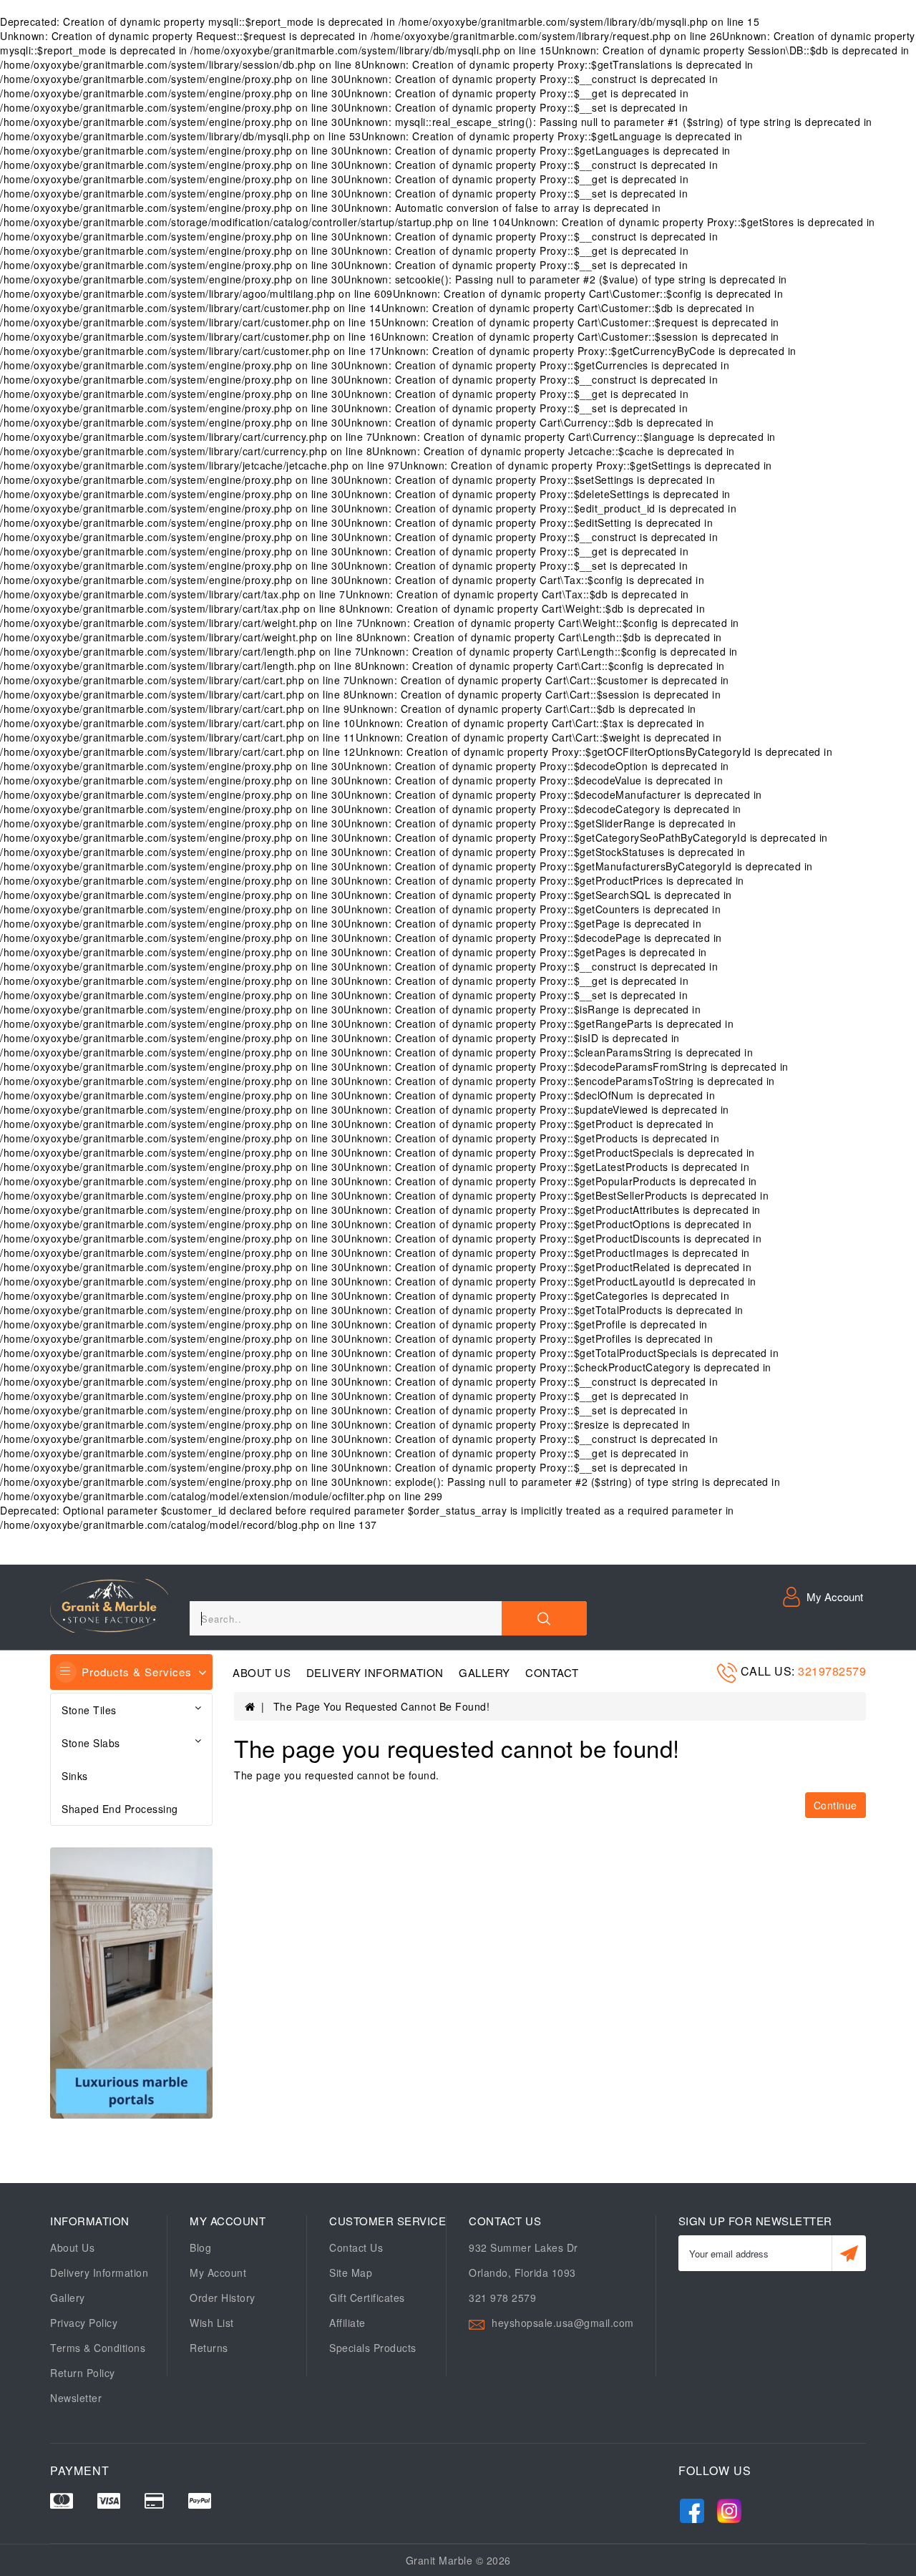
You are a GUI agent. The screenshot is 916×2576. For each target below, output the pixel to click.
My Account (218, 2273)
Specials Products (373, 2348)
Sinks (75, 1776)
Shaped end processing (120, 1809)
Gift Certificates (367, 2298)
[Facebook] (692, 2508)
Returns (209, 2348)
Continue (835, 1805)
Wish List (212, 2323)
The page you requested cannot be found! (382, 1706)
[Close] (544, 1618)
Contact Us (356, 2247)
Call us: (770, 1671)
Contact (552, 1673)
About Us (262, 1673)
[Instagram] (729, 2508)
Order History (223, 2298)
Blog (200, 2247)
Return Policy (83, 2373)
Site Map (351, 2273)
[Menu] (66, 1672)
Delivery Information (375, 1673)
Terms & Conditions (98, 2348)
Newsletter (76, 2398)
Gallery (484, 1673)
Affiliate (347, 2323)
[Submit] (849, 2253)
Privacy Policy (84, 2323)
